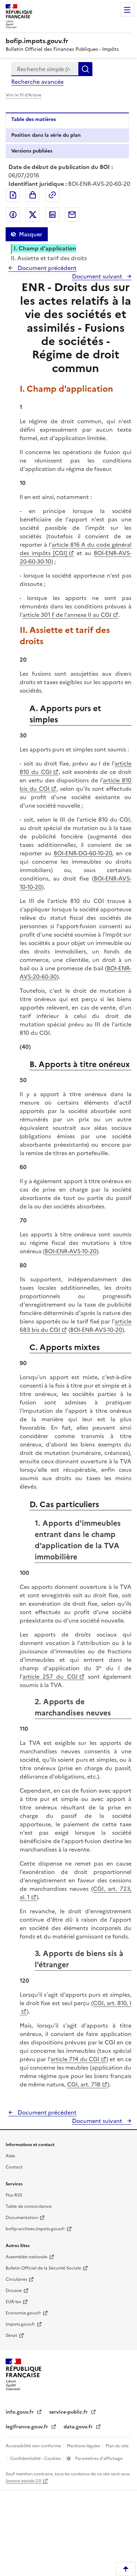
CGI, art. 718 (84, 2084)
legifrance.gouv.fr (28, 2427)
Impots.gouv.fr (20, 2324)
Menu (127, 10)
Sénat (11, 2335)
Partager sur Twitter (33, 215)
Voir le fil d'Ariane (24, 95)
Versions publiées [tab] (32, 151)
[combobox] (45, 69)
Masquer (31, 234)
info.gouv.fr (20, 2412)
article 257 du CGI (50, 1677)
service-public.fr (69, 2412)
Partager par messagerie (72, 215)
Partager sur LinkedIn (52, 215)
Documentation (22, 2218)
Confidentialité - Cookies (36, 2459)
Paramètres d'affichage (98, 2459)
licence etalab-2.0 (23, 2481)
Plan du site (117, 2446)
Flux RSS (14, 2195)
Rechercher (85, 69)
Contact (14, 2167)
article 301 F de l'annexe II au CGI (67, 615)
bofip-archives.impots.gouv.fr (35, 2229)
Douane (14, 2291)
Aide (10, 2156)
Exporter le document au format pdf (13, 195)
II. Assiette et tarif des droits (49, 258)
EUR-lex (13, 2302)
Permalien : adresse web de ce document (52, 195)
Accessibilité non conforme (34, 2446)
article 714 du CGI (75, 2059)
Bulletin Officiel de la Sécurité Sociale (43, 2268)
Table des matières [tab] (34, 119)
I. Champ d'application (45, 248)
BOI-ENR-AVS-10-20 (71, 1251)
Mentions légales (84, 2446)
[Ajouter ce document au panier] (33, 195)
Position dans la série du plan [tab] (46, 135)
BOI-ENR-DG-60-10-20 (83, 853)
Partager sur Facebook (13, 215)
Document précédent (46, 268)
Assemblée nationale (27, 2257)
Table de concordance (29, 2206)
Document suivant (98, 276)
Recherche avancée (37, 82)
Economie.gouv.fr (23, 2313)
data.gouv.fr (79, 2427)
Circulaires (16, 2279)
